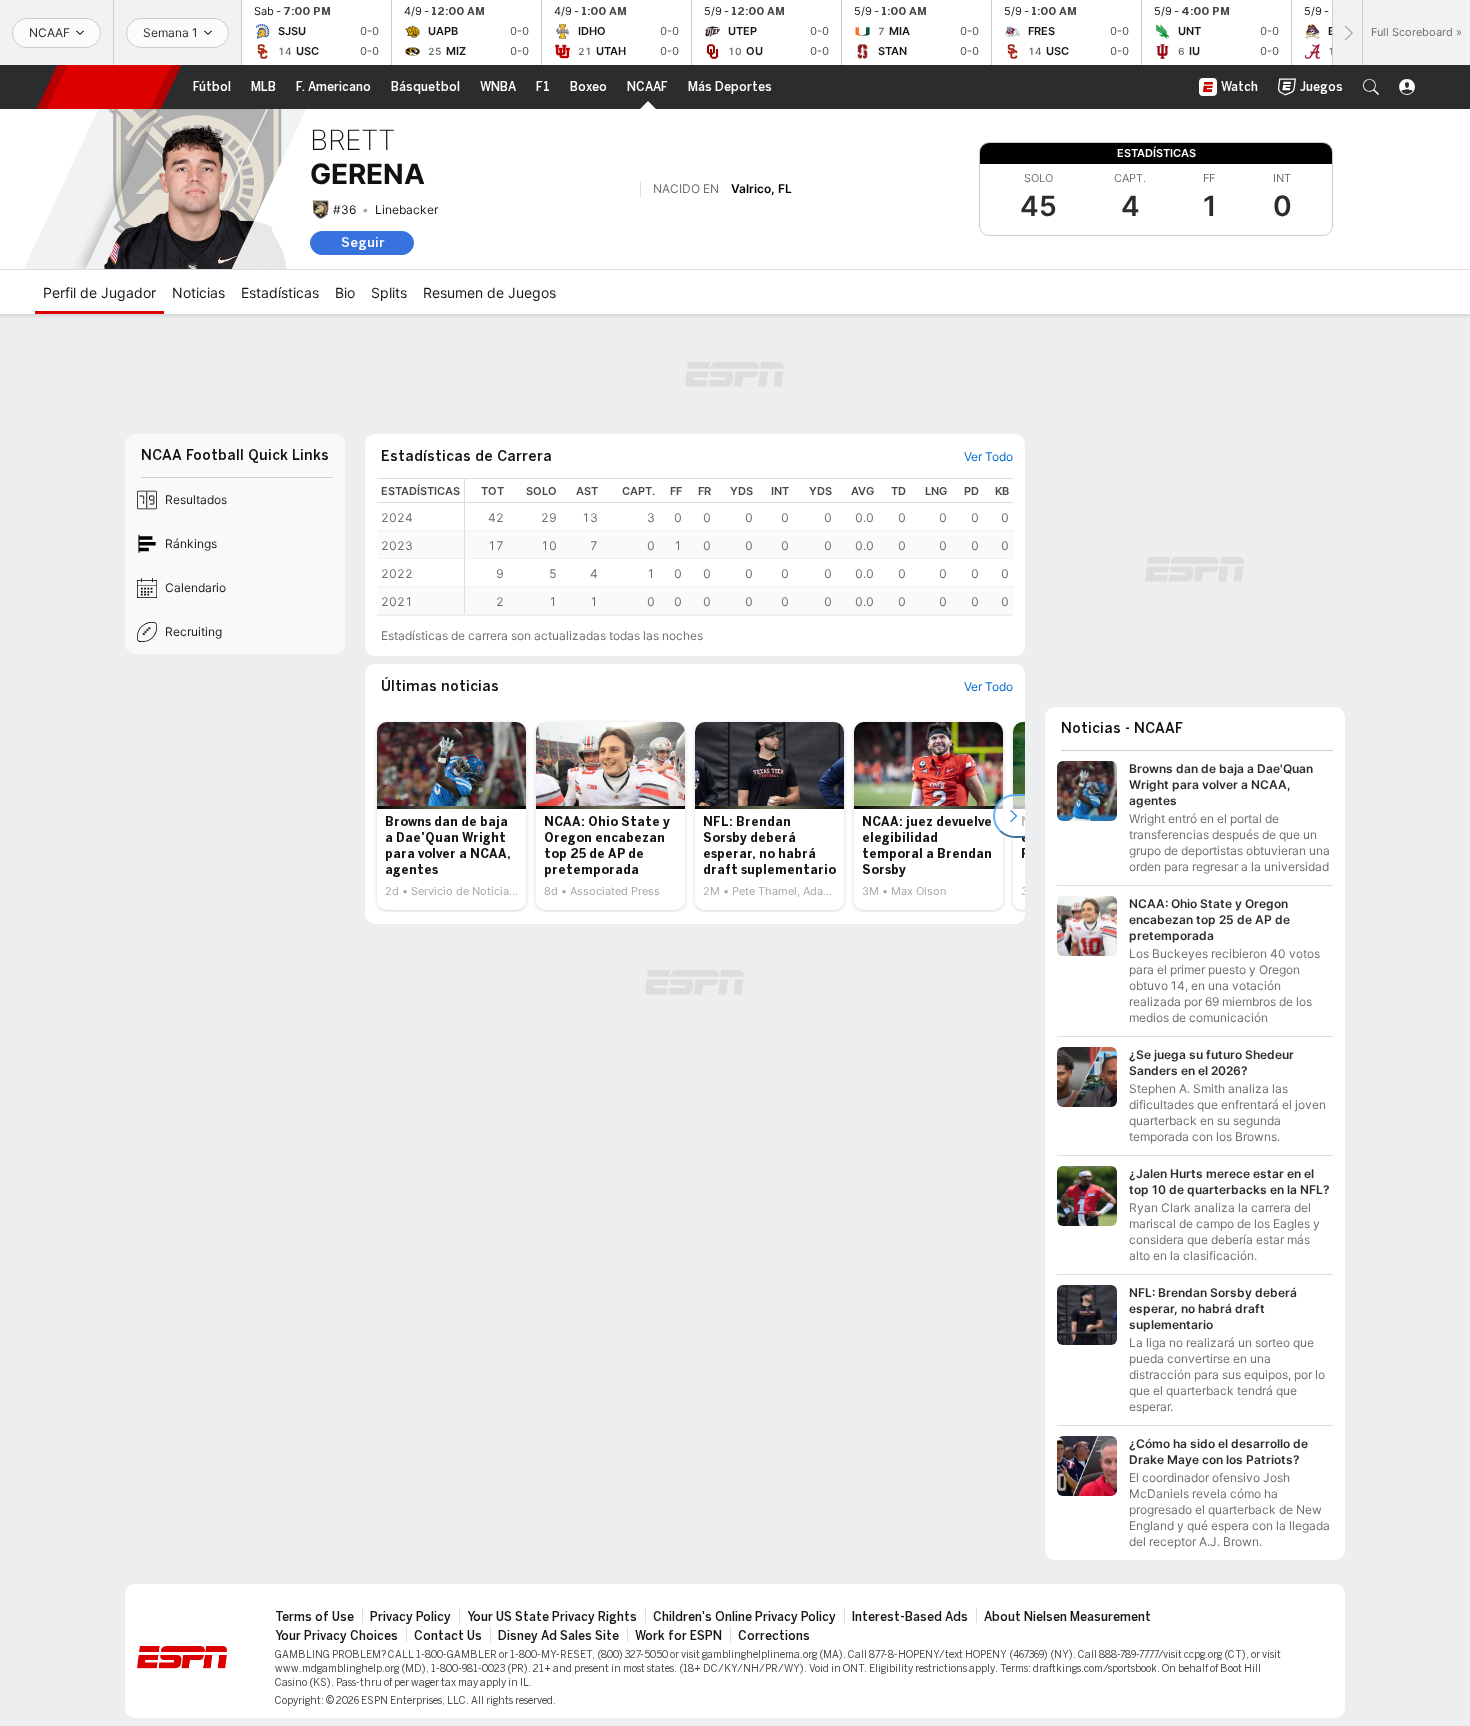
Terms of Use (314, 1617)
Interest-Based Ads (910, 1617)
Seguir (362, 242)
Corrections (774, 1636)
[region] (739, 546)
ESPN (109, 87)
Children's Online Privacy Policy (744, 1617)
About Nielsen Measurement (1067, 1617)
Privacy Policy (410, 1617)
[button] (1371, 87)
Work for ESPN (678, 1636)
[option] (451, 816)
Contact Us (448, 1636)
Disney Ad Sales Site (558, 1636)
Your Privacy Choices (336, 1636)
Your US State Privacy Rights (552, 1617)
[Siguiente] (1347, 32)
